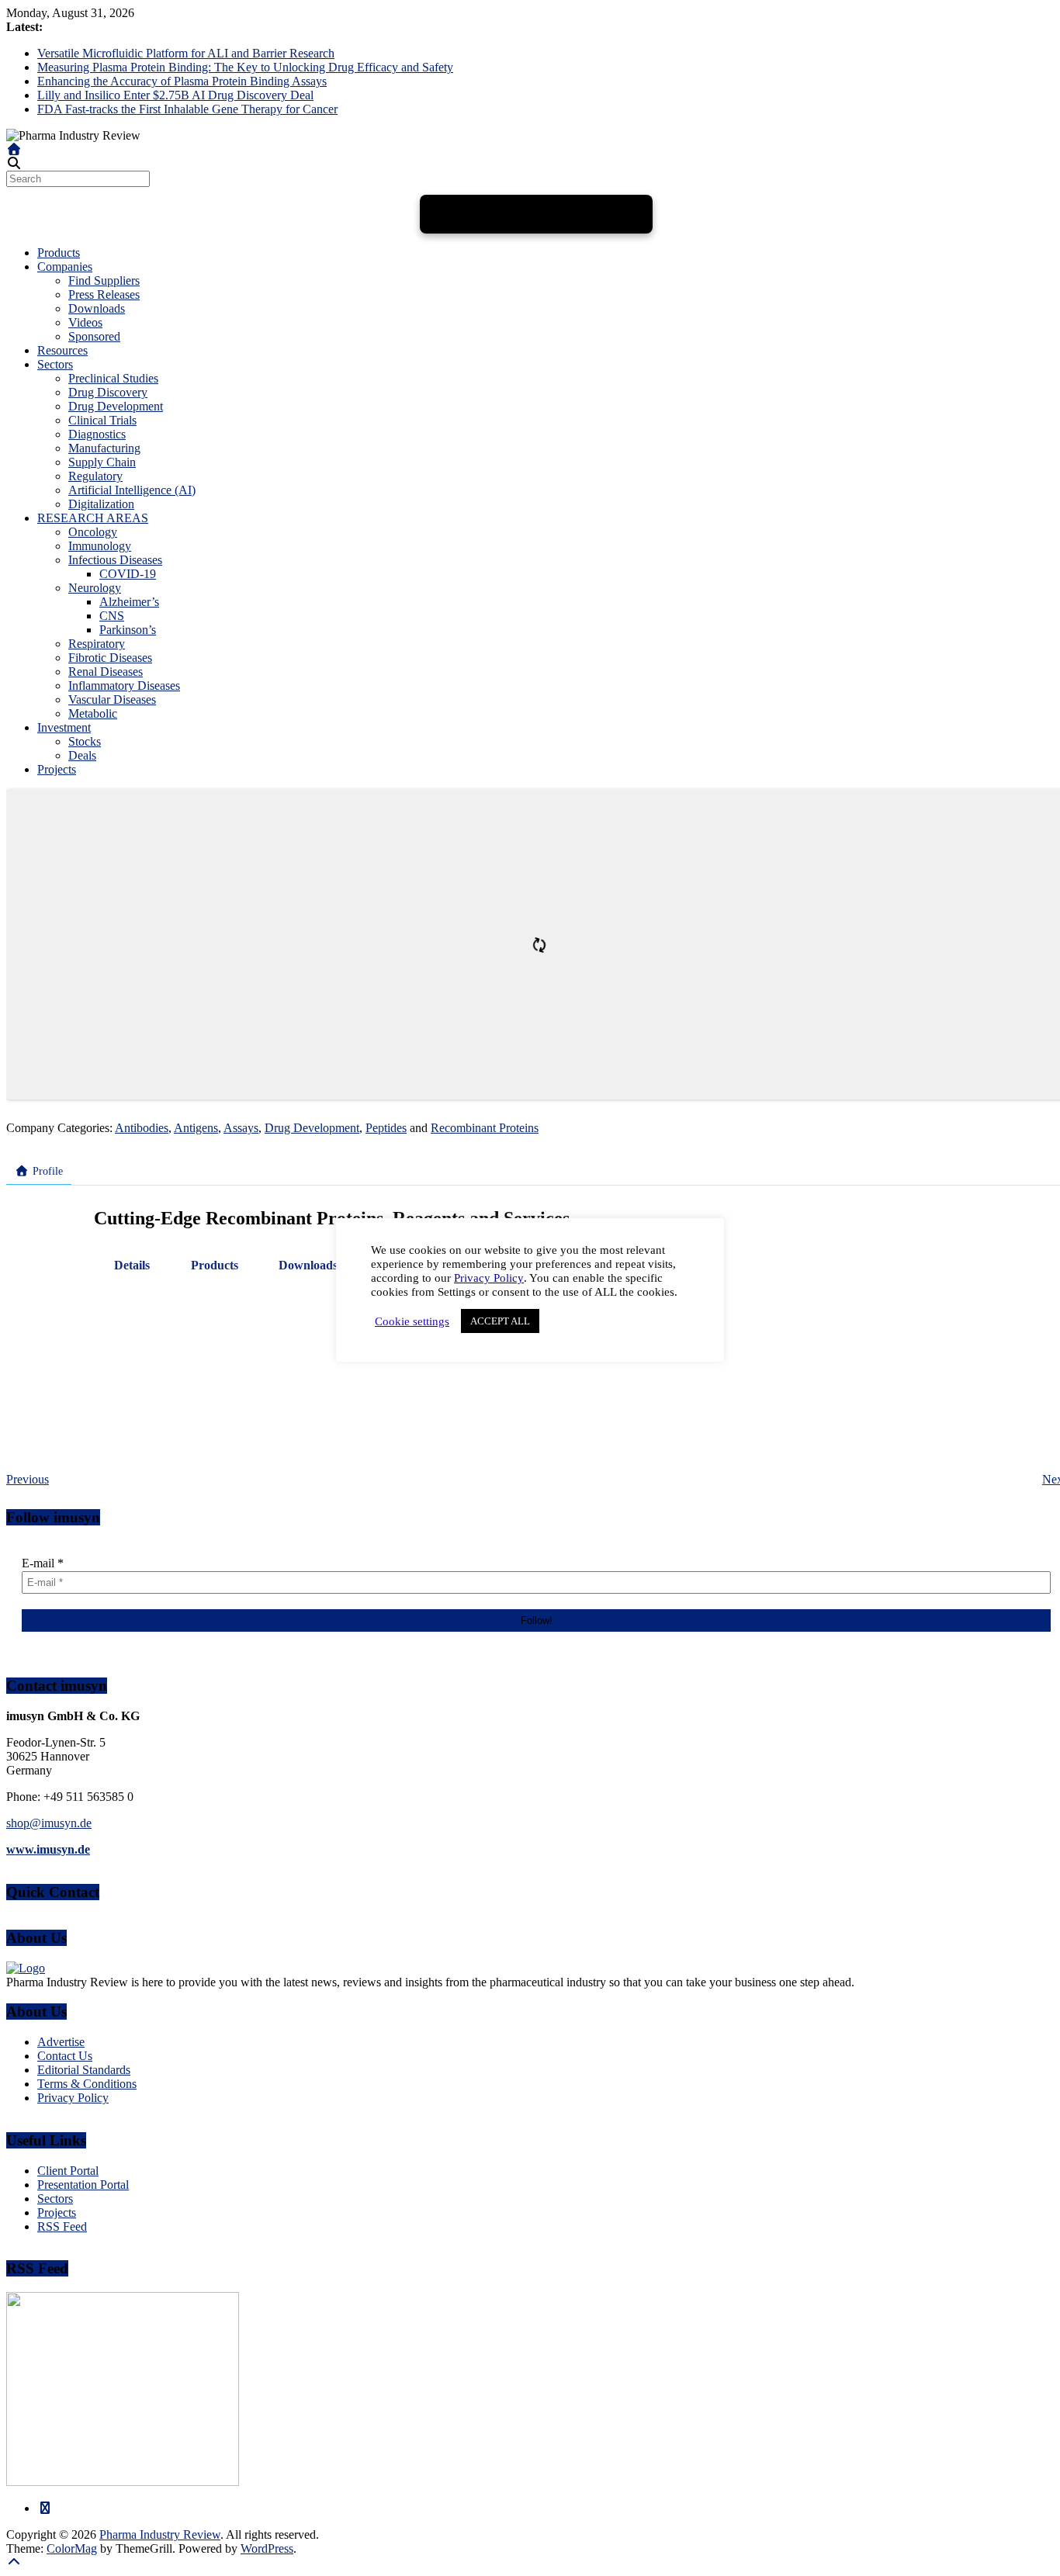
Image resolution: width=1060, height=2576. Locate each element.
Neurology (95, 588)
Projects (57, 769)
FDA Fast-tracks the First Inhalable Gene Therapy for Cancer (187, 109)
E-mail (43, 1563)
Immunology (100, 546)
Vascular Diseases (112, 699)
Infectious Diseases (115, 560)
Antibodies (142, 1128)
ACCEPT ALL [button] (500, 1321)
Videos (85, 322)
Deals (82, 755)
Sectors (55, 364)
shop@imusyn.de (49, 1823)
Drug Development (116, 406)
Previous (28, 1479)
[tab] (132, 1265)
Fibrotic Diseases (110, 658)
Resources (62, 350)
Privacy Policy (73, 2098)
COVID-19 (128, 574)
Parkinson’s (128, 630)
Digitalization (101, 504)
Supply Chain (102, 462)
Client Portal (68, 2171)
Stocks (85, 741)
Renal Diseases (106, 672)
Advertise (61, 2042)
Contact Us (65, 2056)
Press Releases (104, 294)
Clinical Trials (102, 420)
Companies (65, 267)
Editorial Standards (84, 2070)
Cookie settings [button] (412, 1321)
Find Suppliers (104, 280)
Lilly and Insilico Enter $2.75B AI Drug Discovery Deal (175, 95)
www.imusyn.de (48, 1849)
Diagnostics (97, 434)
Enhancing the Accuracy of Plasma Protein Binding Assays (182, 81)
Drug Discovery (108, 392)
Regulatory (95, 476)
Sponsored (94, 336)
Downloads (97, 308)
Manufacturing (104, 448)
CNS (112, 616)
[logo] (26, 1968)
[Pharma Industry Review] (14, 149)
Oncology (93, 532)
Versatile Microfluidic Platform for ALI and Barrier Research (186, 53)
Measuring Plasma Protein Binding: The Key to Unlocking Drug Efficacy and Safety (245, 67)
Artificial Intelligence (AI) (132, 490)
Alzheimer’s (129, 602)
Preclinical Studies (113, 378)
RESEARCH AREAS (93, 518)
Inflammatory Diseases (124, 686)
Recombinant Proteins (485, 1128)
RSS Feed (62, 2226)
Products (59, 253)
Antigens (196, 1128)
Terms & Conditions (87, 2084)
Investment (64, 727)
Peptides (386, 1128)
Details (132, 1265)
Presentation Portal (83, 2185)
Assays (241, 1128)
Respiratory (97, 644)
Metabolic (93, 713)
